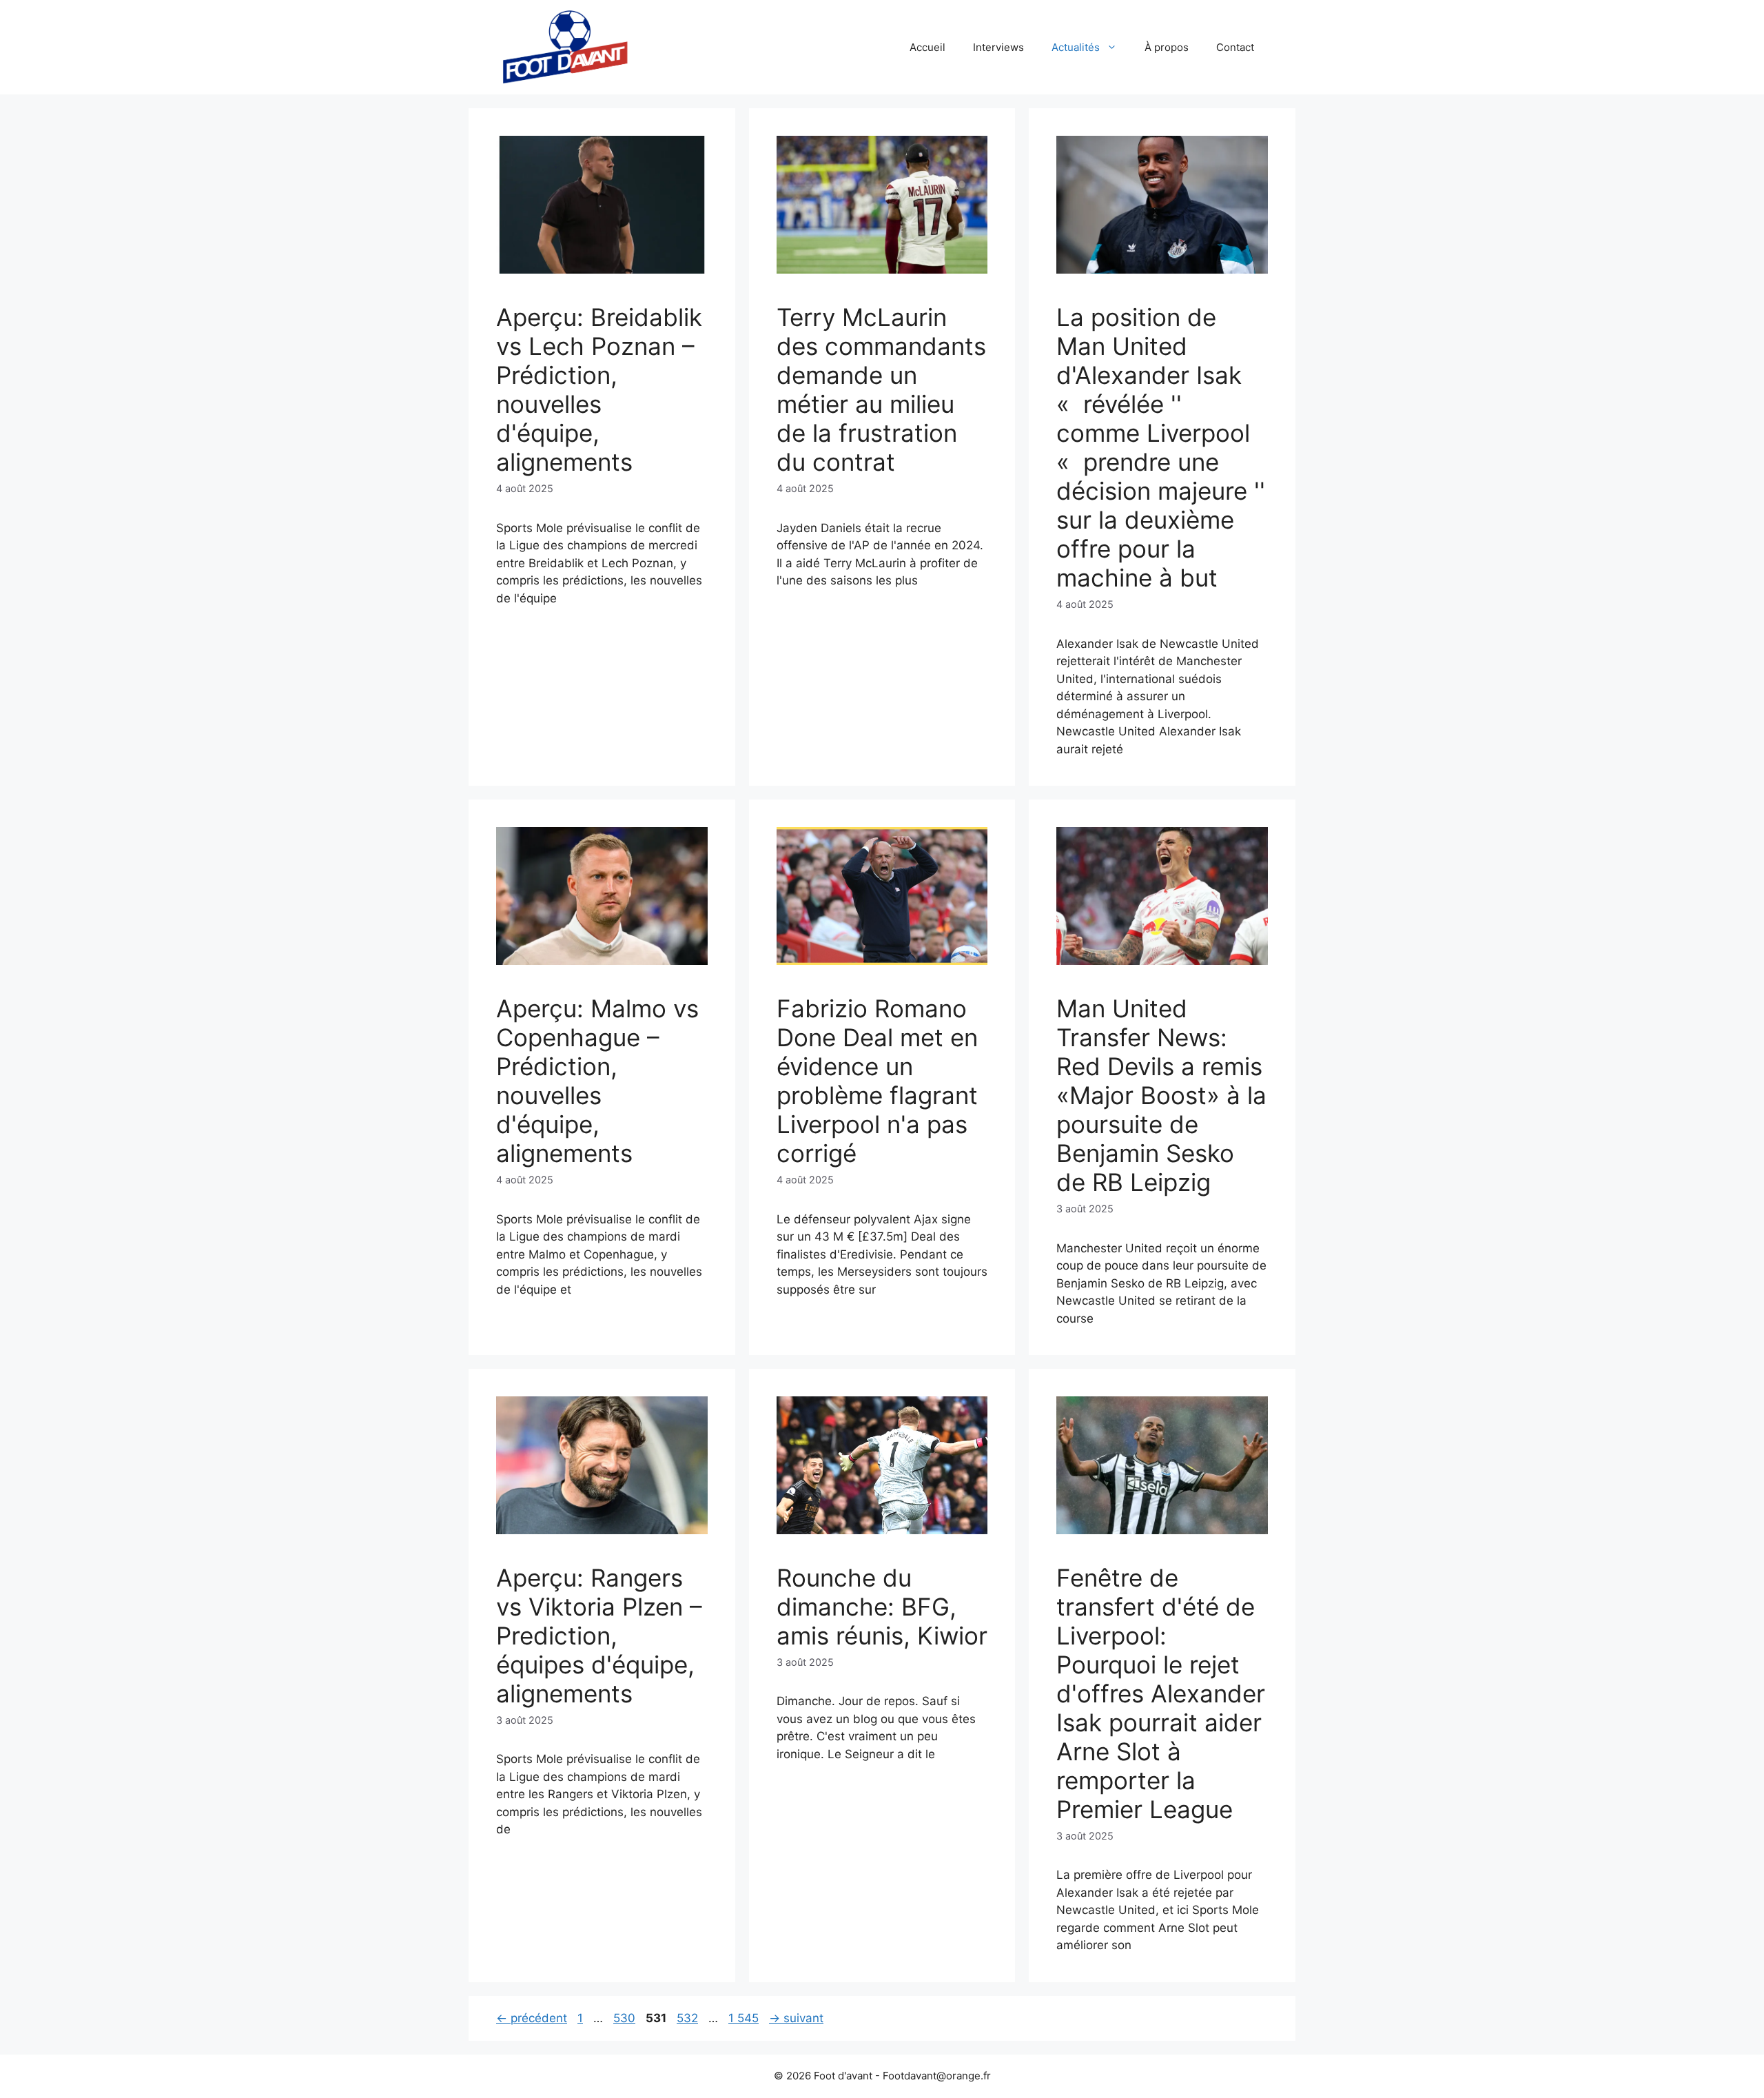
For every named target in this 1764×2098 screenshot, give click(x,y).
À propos (1167, 47)
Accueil (927, 47)
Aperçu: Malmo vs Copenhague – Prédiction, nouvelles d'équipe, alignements (597, 1081)
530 (626, 2018)
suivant (796, 2018)
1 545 (743, 2018)
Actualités (1076, 47)
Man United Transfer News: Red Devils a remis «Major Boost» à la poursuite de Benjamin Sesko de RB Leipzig (1161, 1095)
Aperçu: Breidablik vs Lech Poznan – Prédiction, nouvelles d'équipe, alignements (599, 389)
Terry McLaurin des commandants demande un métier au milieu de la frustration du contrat (881, 389)
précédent (532, 2018)
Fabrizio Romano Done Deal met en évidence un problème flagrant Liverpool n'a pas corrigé (877, 1081)
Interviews (998, 47)
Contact (1235, 47)
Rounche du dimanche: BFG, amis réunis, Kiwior (882, 1607)
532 (689, 2018)
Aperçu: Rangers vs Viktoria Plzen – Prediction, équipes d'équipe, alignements (599, 1636)
